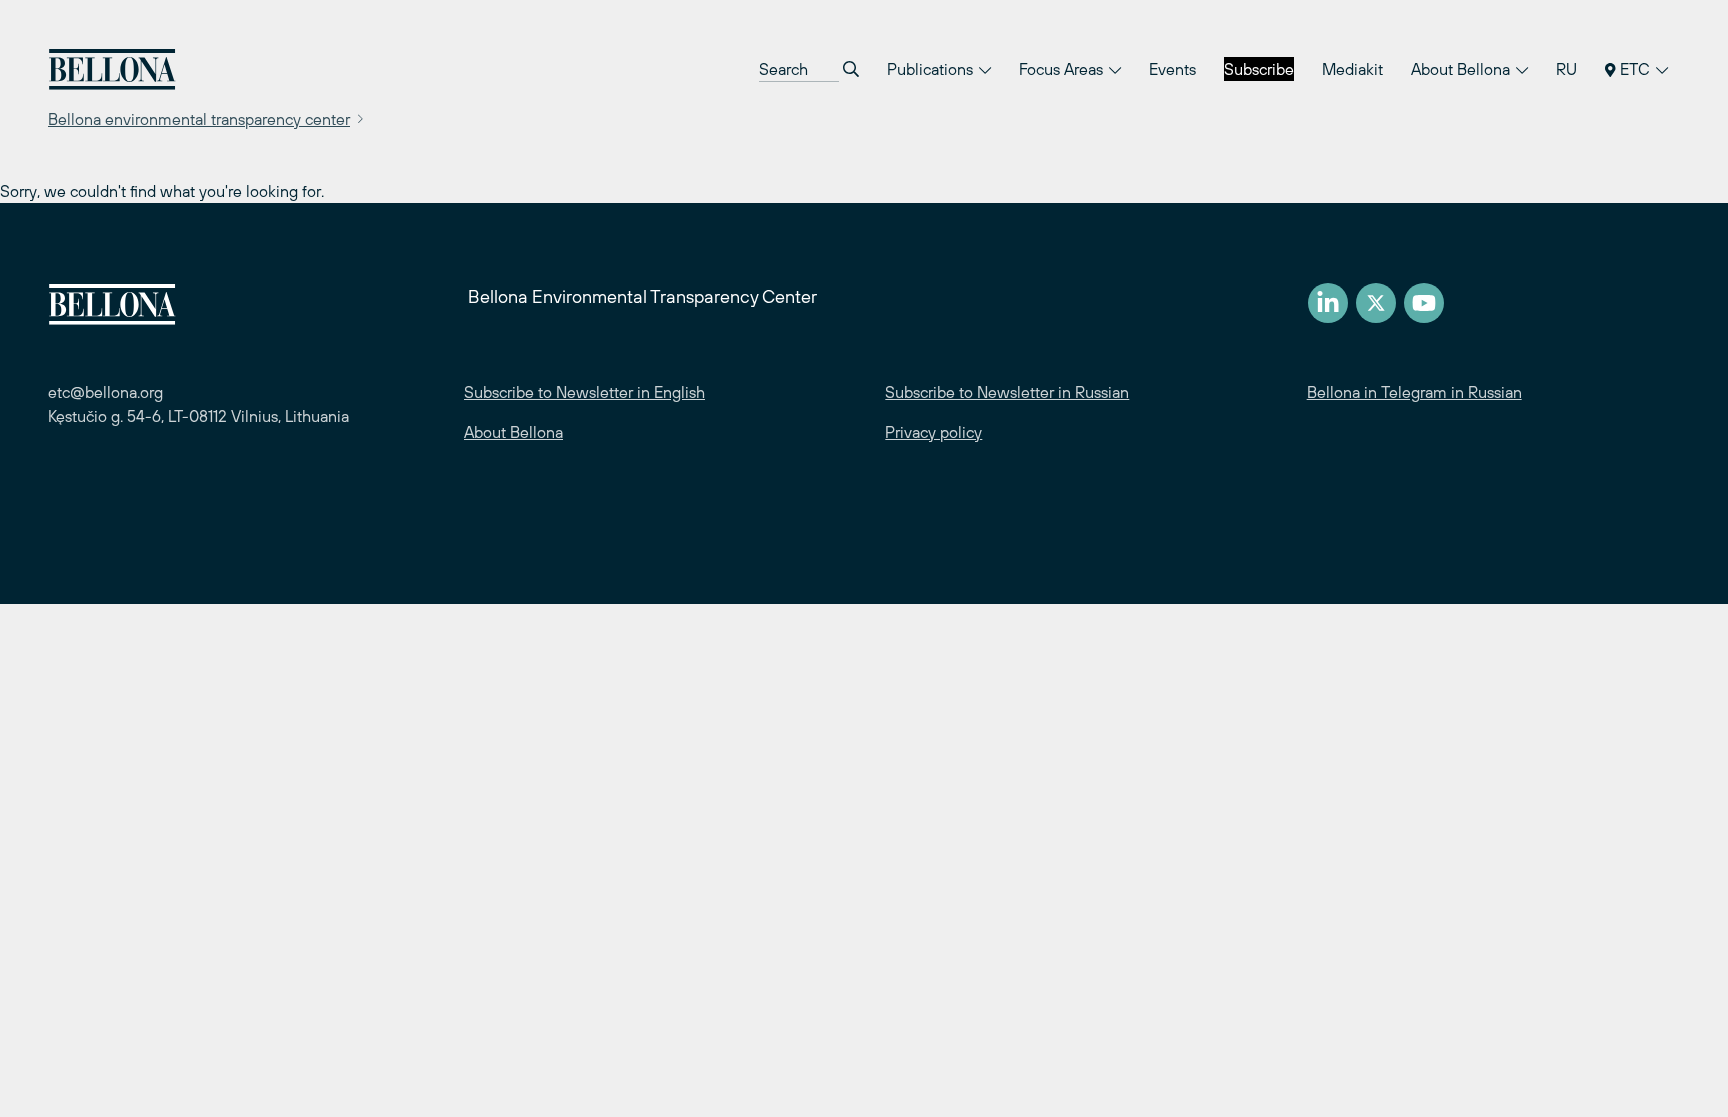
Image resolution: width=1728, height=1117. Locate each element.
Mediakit (1352, 69)
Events (1172, 69)
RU (1566, 69)
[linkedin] (1328, 303)
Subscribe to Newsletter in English (584, 392)
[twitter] (1376, 303)
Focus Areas (1063, 69)
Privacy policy (933, 432)
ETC (1635, 69)
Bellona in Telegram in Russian (1414, 392)
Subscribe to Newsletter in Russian (1007, 392)
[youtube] (1424, 303)
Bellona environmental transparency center (199, 119)
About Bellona (1462, 69)
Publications (932, 69)
